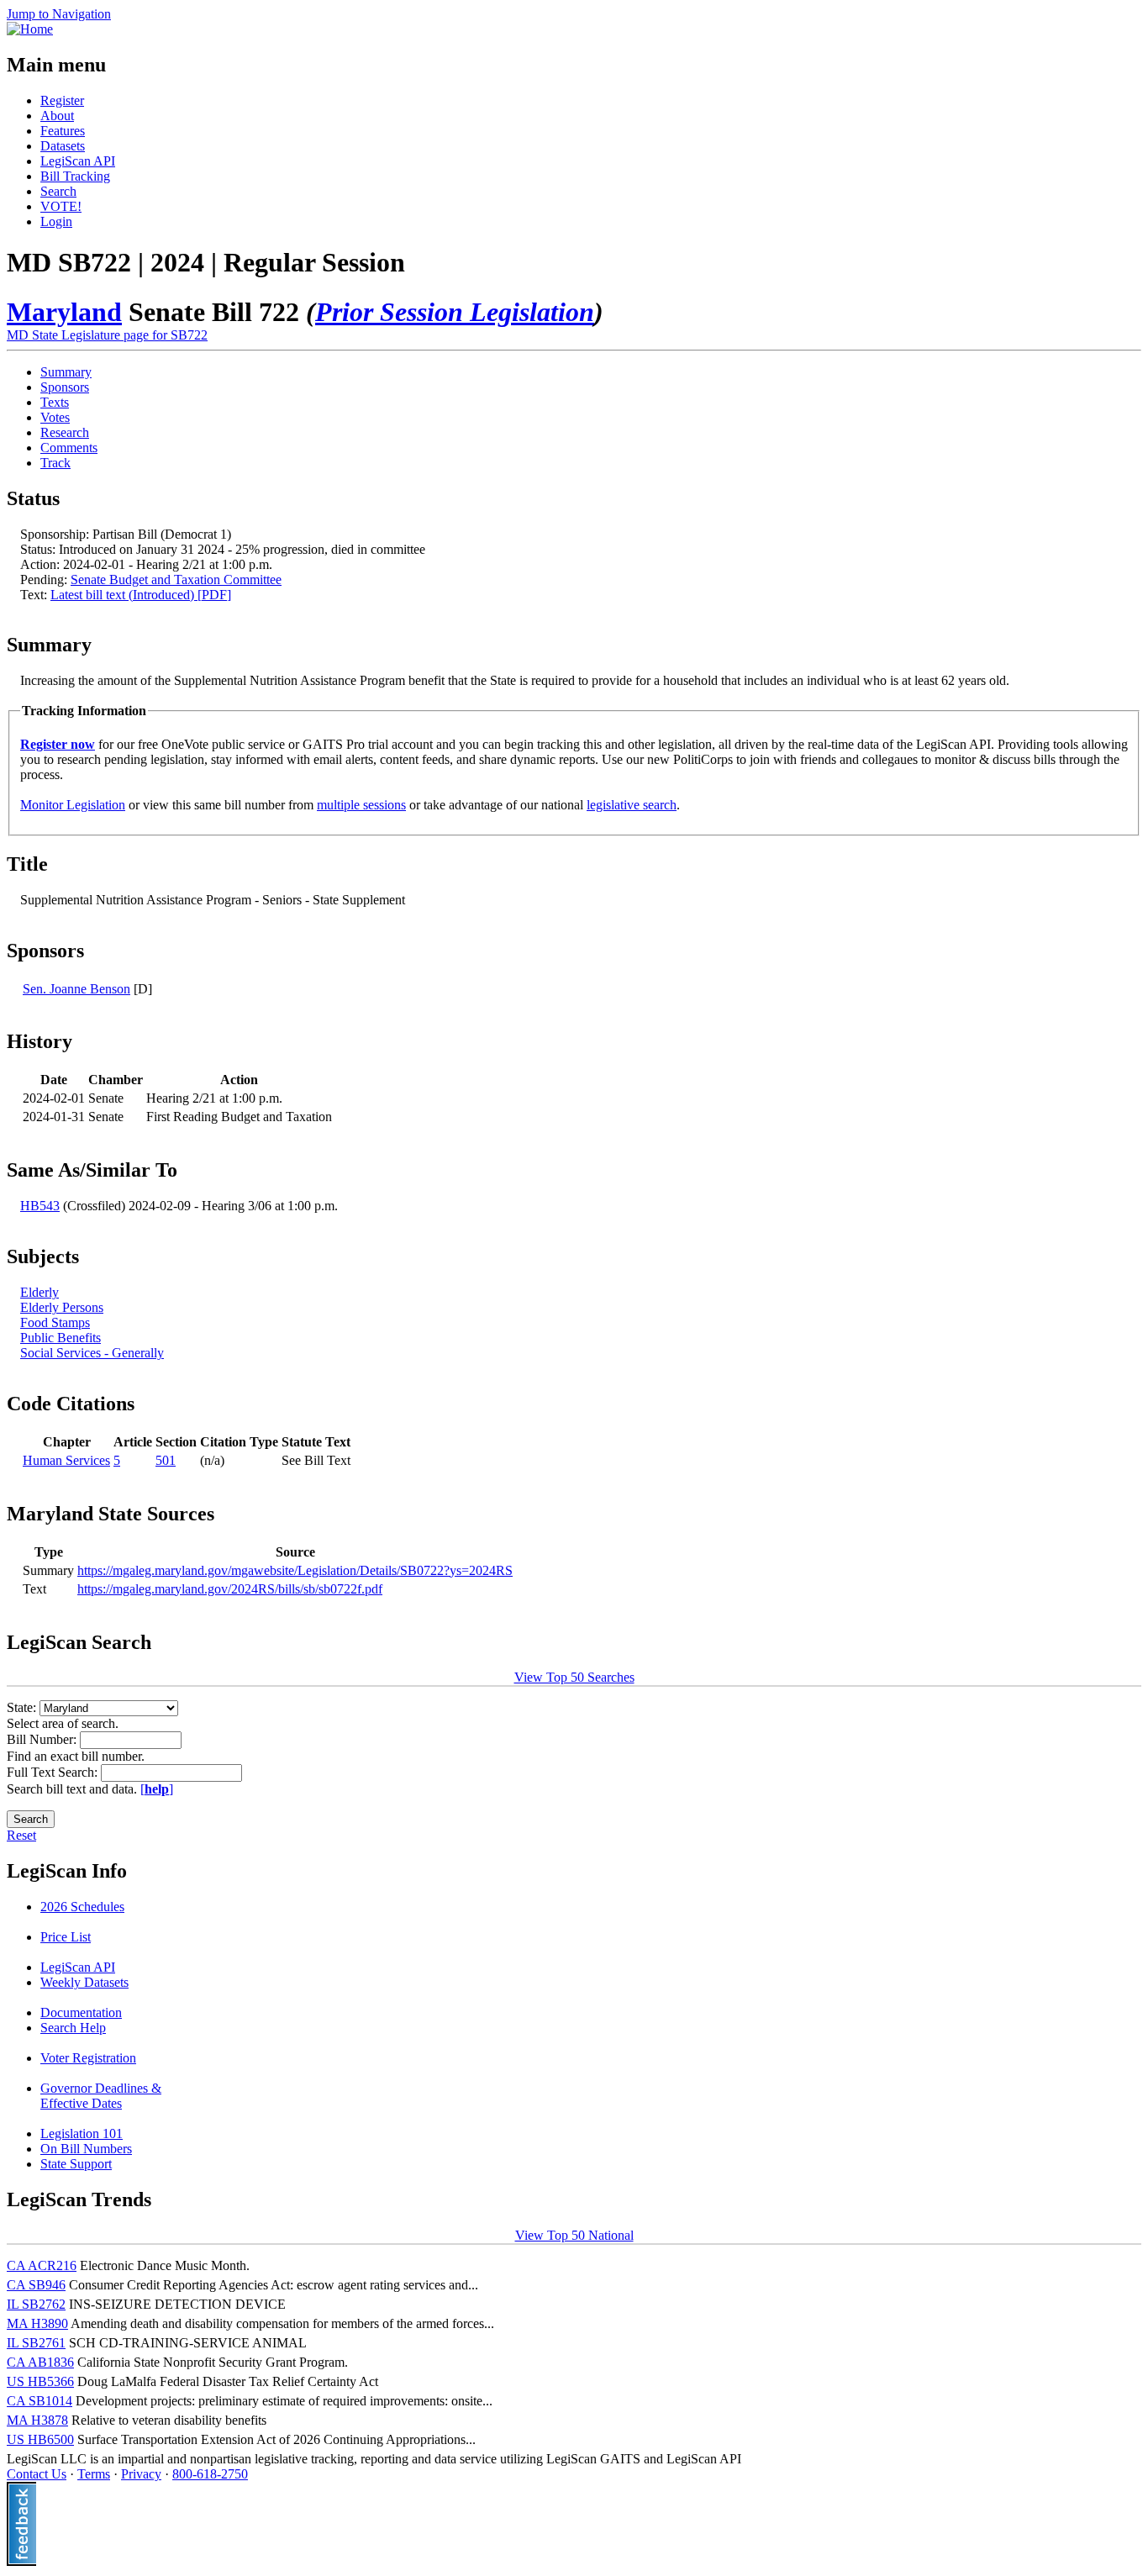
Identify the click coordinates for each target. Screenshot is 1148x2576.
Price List (66, 1937)
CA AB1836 (40, 2362)
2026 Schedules (82, 1907)
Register (62, 100)
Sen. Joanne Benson (76, 989)
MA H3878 (37, 2420)
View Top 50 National (574, 2235)
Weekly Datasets (84, 1982)
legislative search (632, 805)
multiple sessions (361, 805)
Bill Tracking (75, 176)
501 (166, 1460)
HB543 (40, 1206)
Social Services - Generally (92, 1353)
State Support (76, 2164)
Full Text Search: (54, 1772)
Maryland (64, 312)
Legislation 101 (82, 2133)
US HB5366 (40, 2381)
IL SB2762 (36, 2304)
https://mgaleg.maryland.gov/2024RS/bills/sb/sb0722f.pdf (230, 1589)
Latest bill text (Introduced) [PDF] (141, 595)
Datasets (63, 146)
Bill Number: (43, 1739)
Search (58, 191)
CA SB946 (36, 2285)
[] (157, 1789)
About (57, 116)
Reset (21, 1835)
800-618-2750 (210, 2474)
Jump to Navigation (59, 14)
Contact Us (37, 2474)
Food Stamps (55, 1322)
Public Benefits (61, 1338)
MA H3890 (37, 2323)
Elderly (39, 1292)
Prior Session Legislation (455, 312)
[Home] (30, 29)
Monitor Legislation (73, 805)
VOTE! (61, 206)
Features (63, 131)
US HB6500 (40, 2439)
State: (23, 1707)
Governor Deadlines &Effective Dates (101, 2096)
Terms (94, 2474)
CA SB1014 (39, 2401)
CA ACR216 (42, 2265)
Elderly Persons (62, 1307)
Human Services (66, 1460)
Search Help (73, 2028)
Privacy (141, 2474)
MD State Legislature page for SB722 (107, 335)
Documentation (81, 2012)
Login (56, 221)
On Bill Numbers (86, 2149)
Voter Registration (88, 2058)
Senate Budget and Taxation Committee (176, 579)
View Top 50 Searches (574, 1677)
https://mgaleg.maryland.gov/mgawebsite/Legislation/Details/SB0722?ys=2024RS (295, 1570)
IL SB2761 (36, 2343)
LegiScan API (78, 161)
